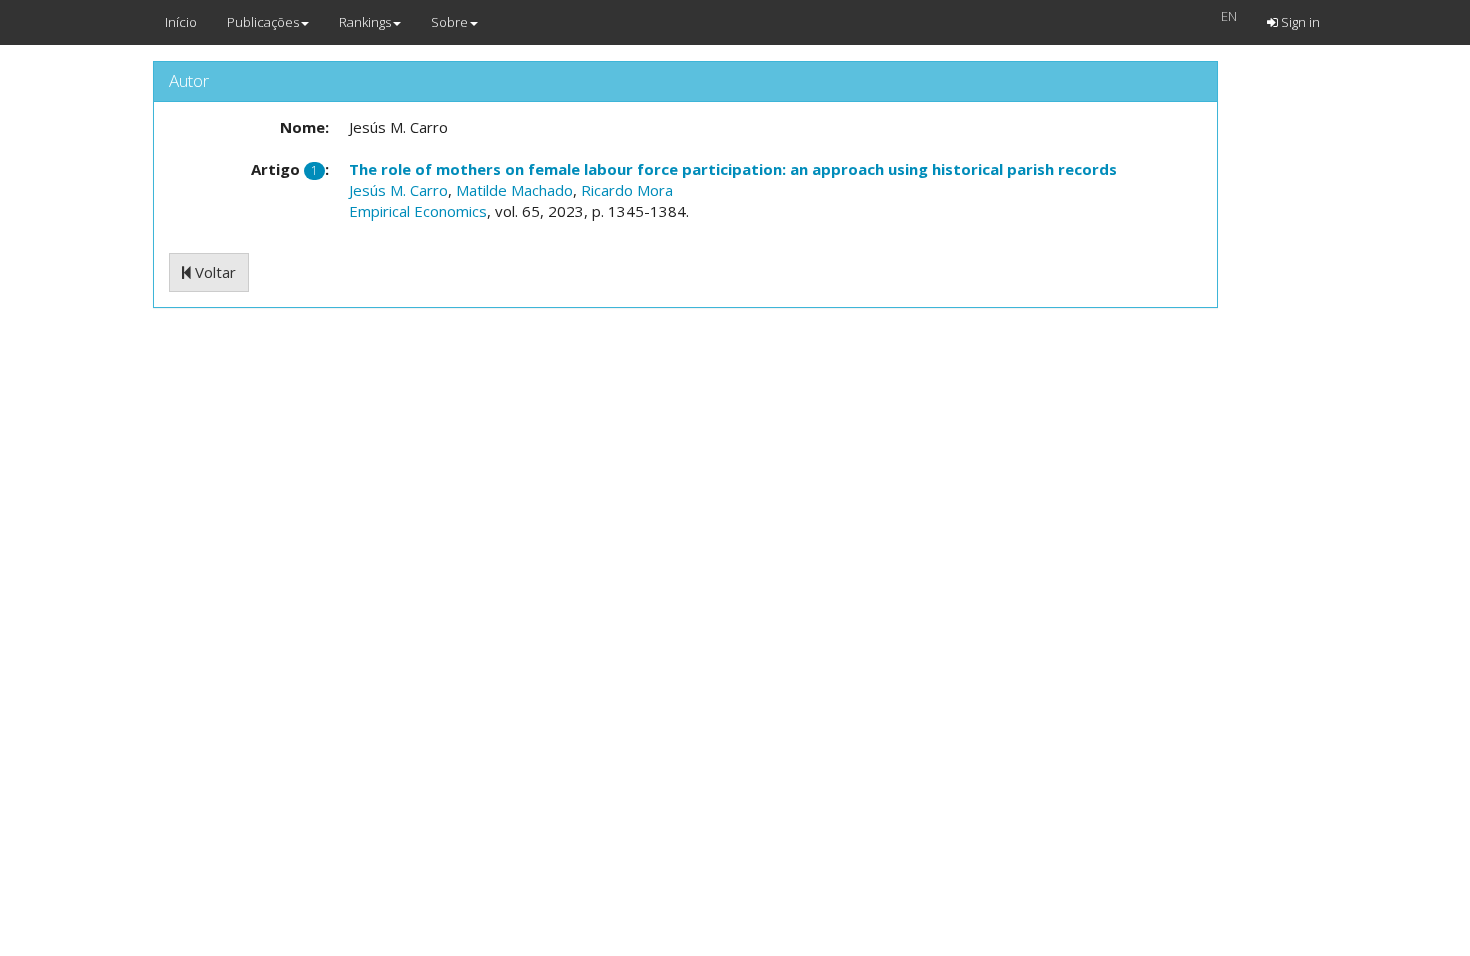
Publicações (263, 22)
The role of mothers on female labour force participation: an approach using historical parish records (733, 169)
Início (181, 22)
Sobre (449, 22)
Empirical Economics (418, 211)
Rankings (365, 22)
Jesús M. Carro (398, 190)
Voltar (213, 272)
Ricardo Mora (627, 190)
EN (1229, 16)
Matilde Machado (514, 190)
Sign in (1299, 22)
